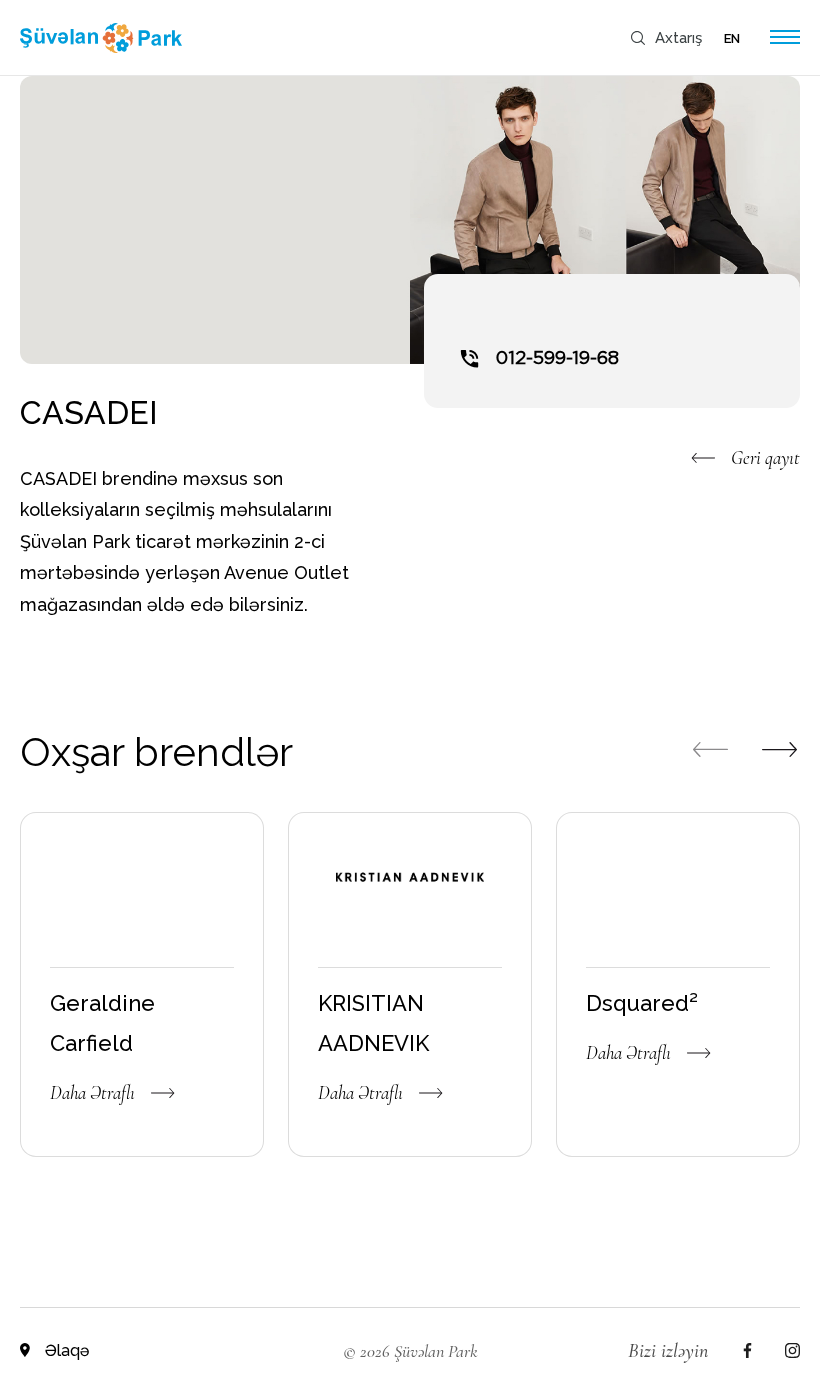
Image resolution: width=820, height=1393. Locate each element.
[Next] (780, 749)
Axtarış (678, 38)
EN (732, 38)
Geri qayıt (765, 457)
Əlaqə (67, 1351)
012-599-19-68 (557, 359)
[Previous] (710, 749)
